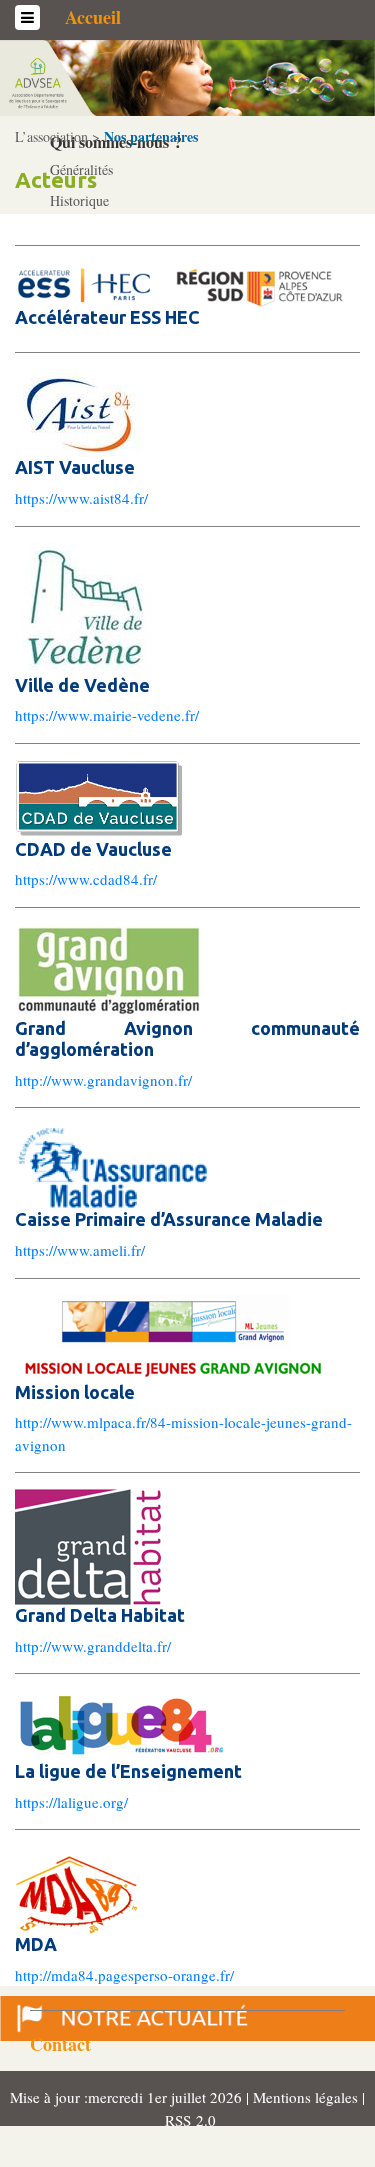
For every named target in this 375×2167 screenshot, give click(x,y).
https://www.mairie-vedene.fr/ (107, 715)
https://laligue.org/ (71, 1802)
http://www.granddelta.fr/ (93, 1646)
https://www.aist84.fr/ (81, 498)
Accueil (93, 17)
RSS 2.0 (188, 2120)
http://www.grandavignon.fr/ (103, 1080)
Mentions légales (307, 2097)
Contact (60, 2044)
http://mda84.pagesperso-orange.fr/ (124, 1975)
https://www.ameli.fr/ (80, 1250)
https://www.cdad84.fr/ (86, 879)
